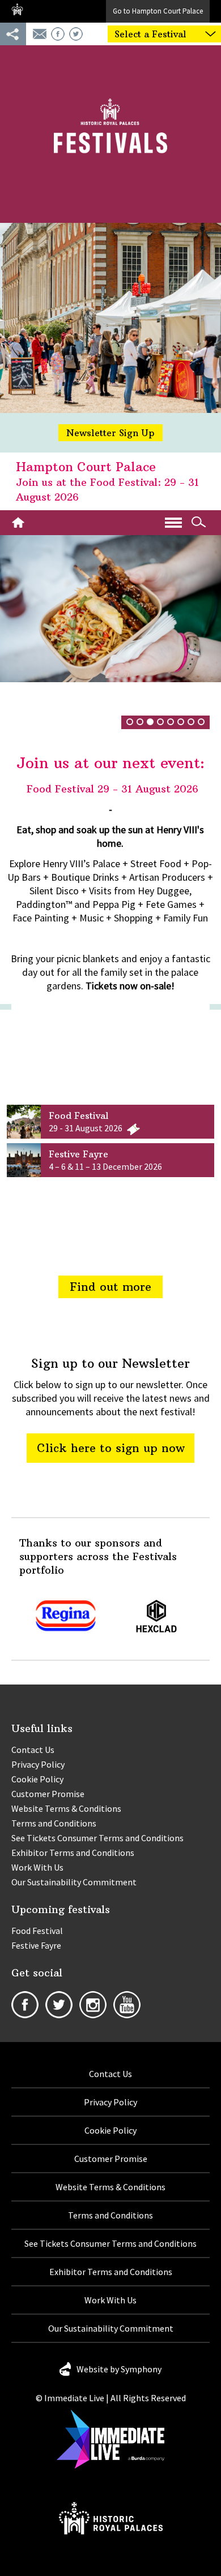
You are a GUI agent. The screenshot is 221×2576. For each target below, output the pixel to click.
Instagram (93, 2005)
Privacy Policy (38, 1764)
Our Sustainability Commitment (74, 1882)
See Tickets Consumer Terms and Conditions (97, 1838)
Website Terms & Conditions (66, 1808)
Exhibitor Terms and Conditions (73, 1853)
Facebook (58, 34)
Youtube (127, 2005)
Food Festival (37, 1931)
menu (173, 523)
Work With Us (37, 1867)
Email (40, 34)
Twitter (76, 34)
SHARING (13, 34)
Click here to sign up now (111, 1448)
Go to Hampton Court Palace (158, 11)
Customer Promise (48, 1794)
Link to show (111, 1122)
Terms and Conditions (54, 1823)
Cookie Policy (37, 1779)
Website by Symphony (119, 2369)
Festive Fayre (36, 1945)
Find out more (110, 1287)
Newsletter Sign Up (110, 433)
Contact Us (33, 1750)
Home (21, 523)
